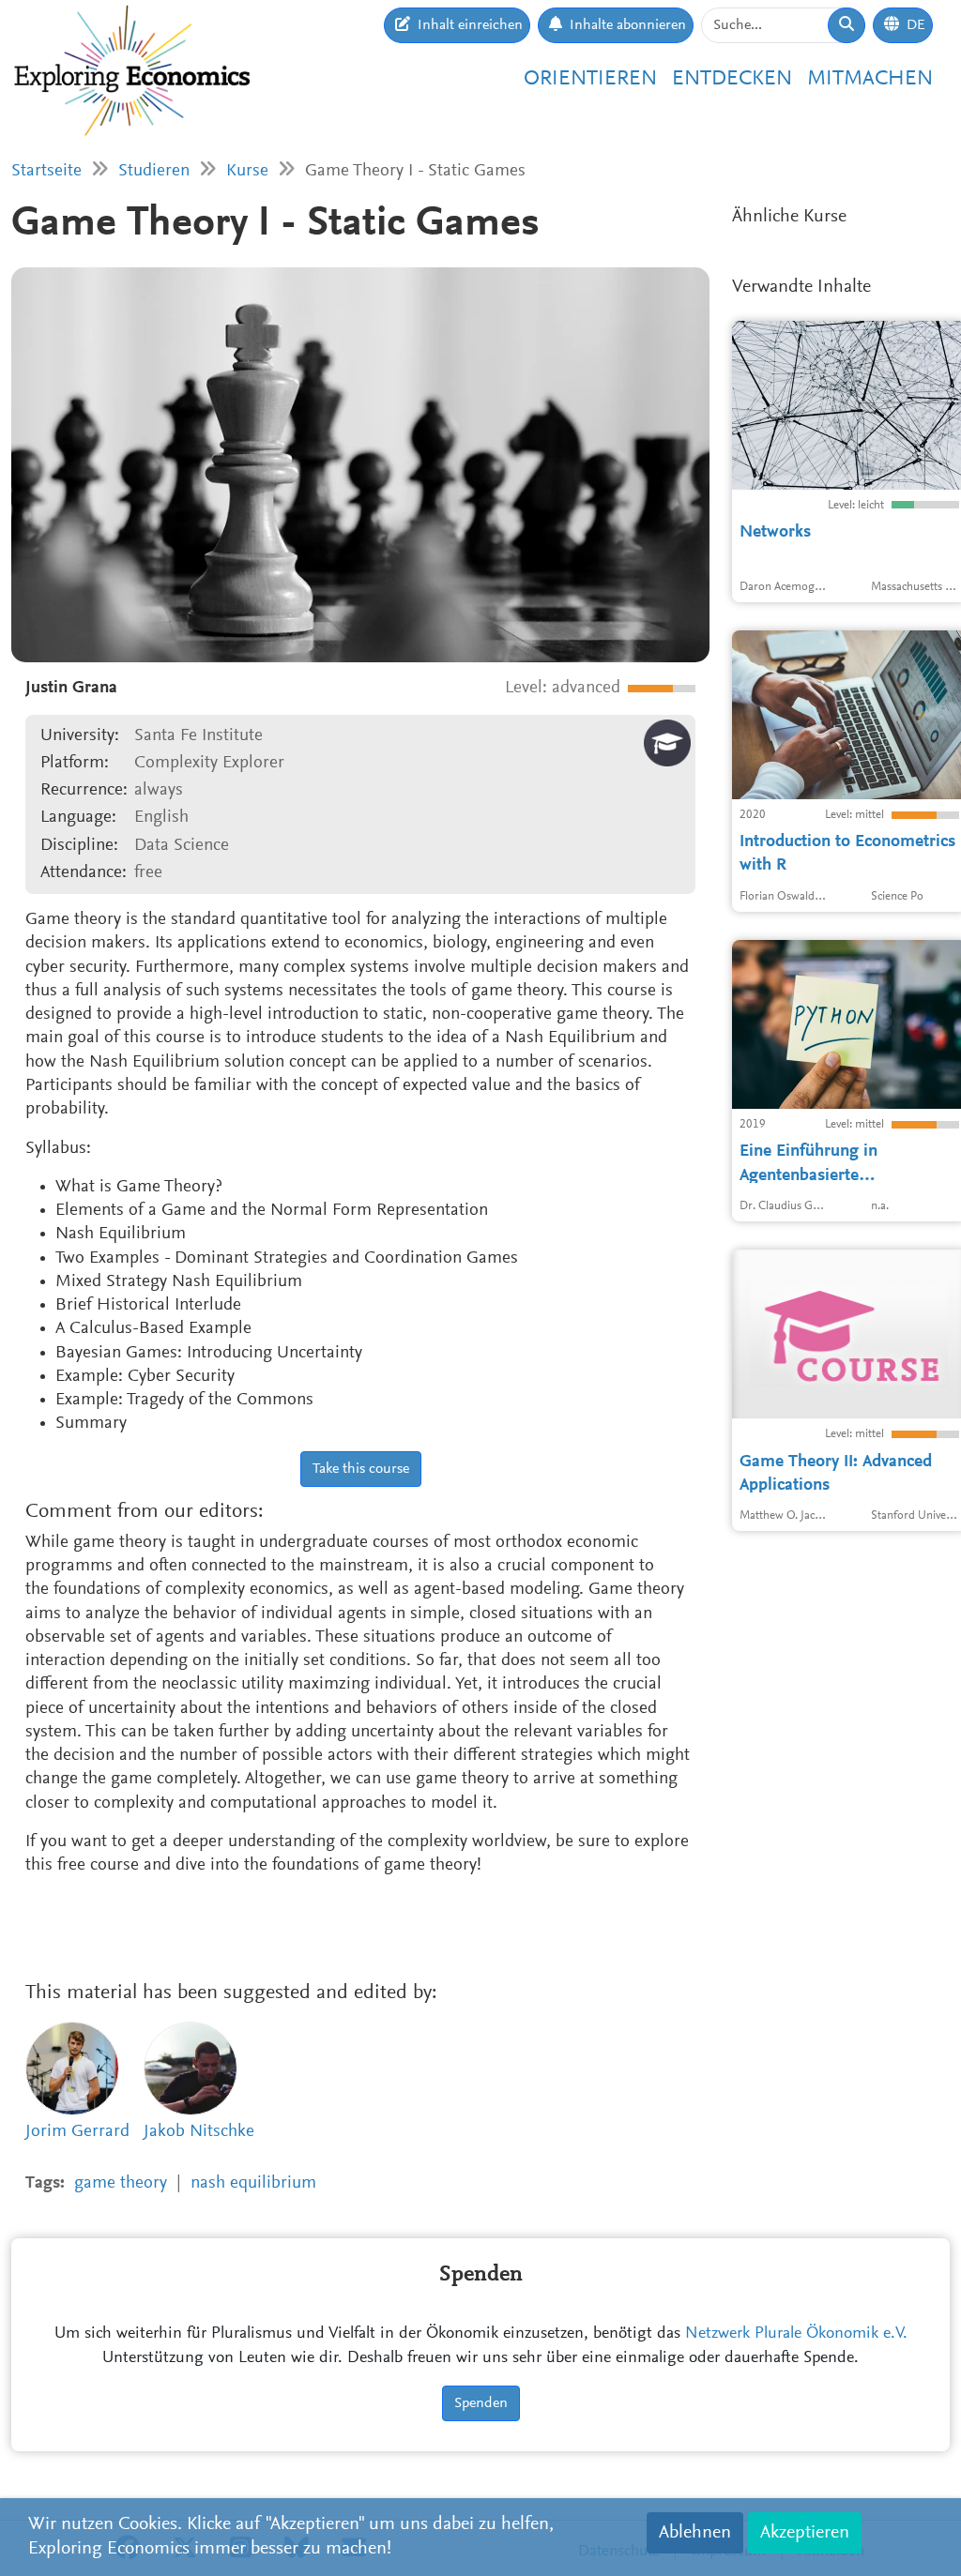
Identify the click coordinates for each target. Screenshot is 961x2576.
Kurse (247, 171)
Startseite (46, 171)
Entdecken (732, 79)
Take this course (361, 1469)
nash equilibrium (253, 2183)
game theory (121, 2183)
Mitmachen (870, 79)
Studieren (154, 171)
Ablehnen (695, 2533)
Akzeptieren (805, 2533)
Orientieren (590, 79)
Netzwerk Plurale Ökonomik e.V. (796, 2334)
